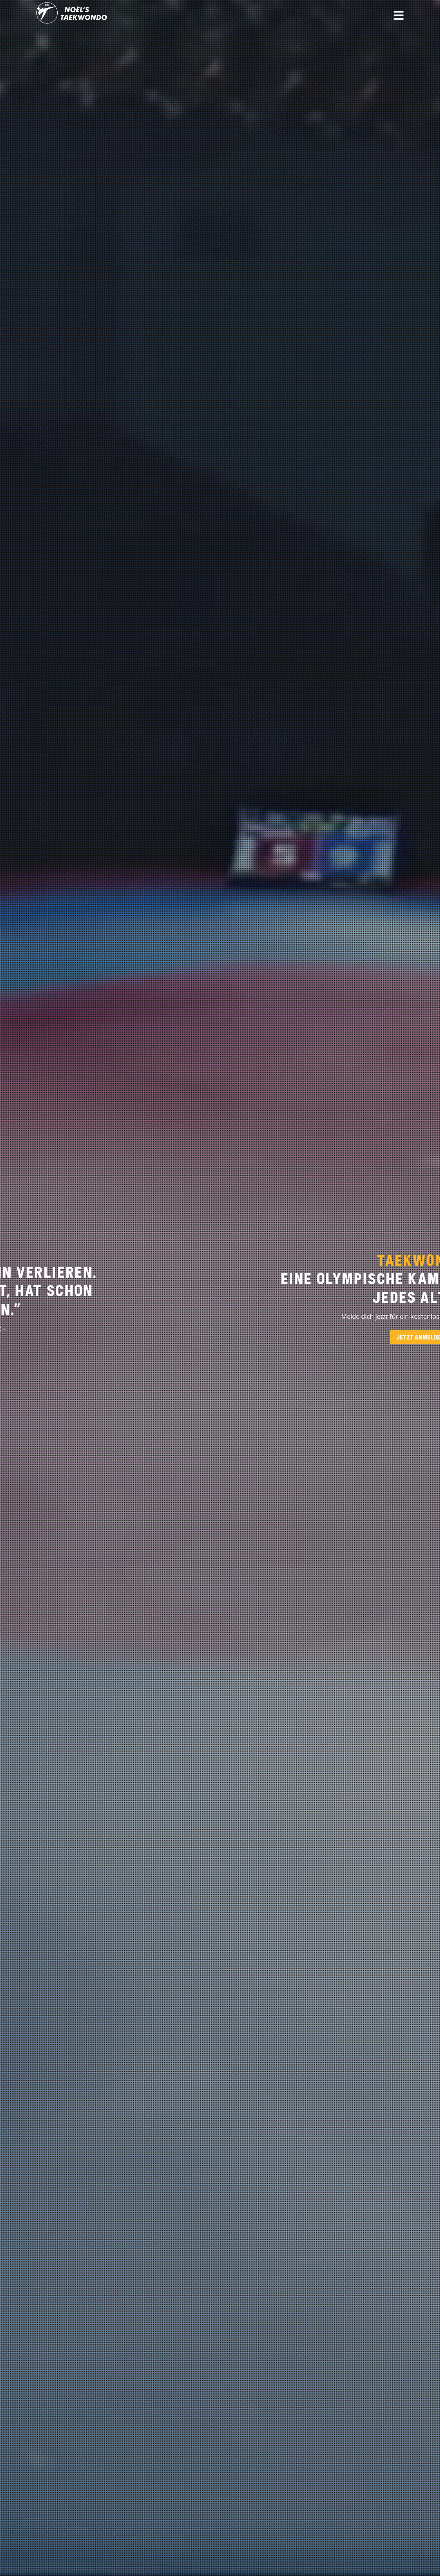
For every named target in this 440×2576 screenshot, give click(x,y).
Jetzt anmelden (220, 1337)
